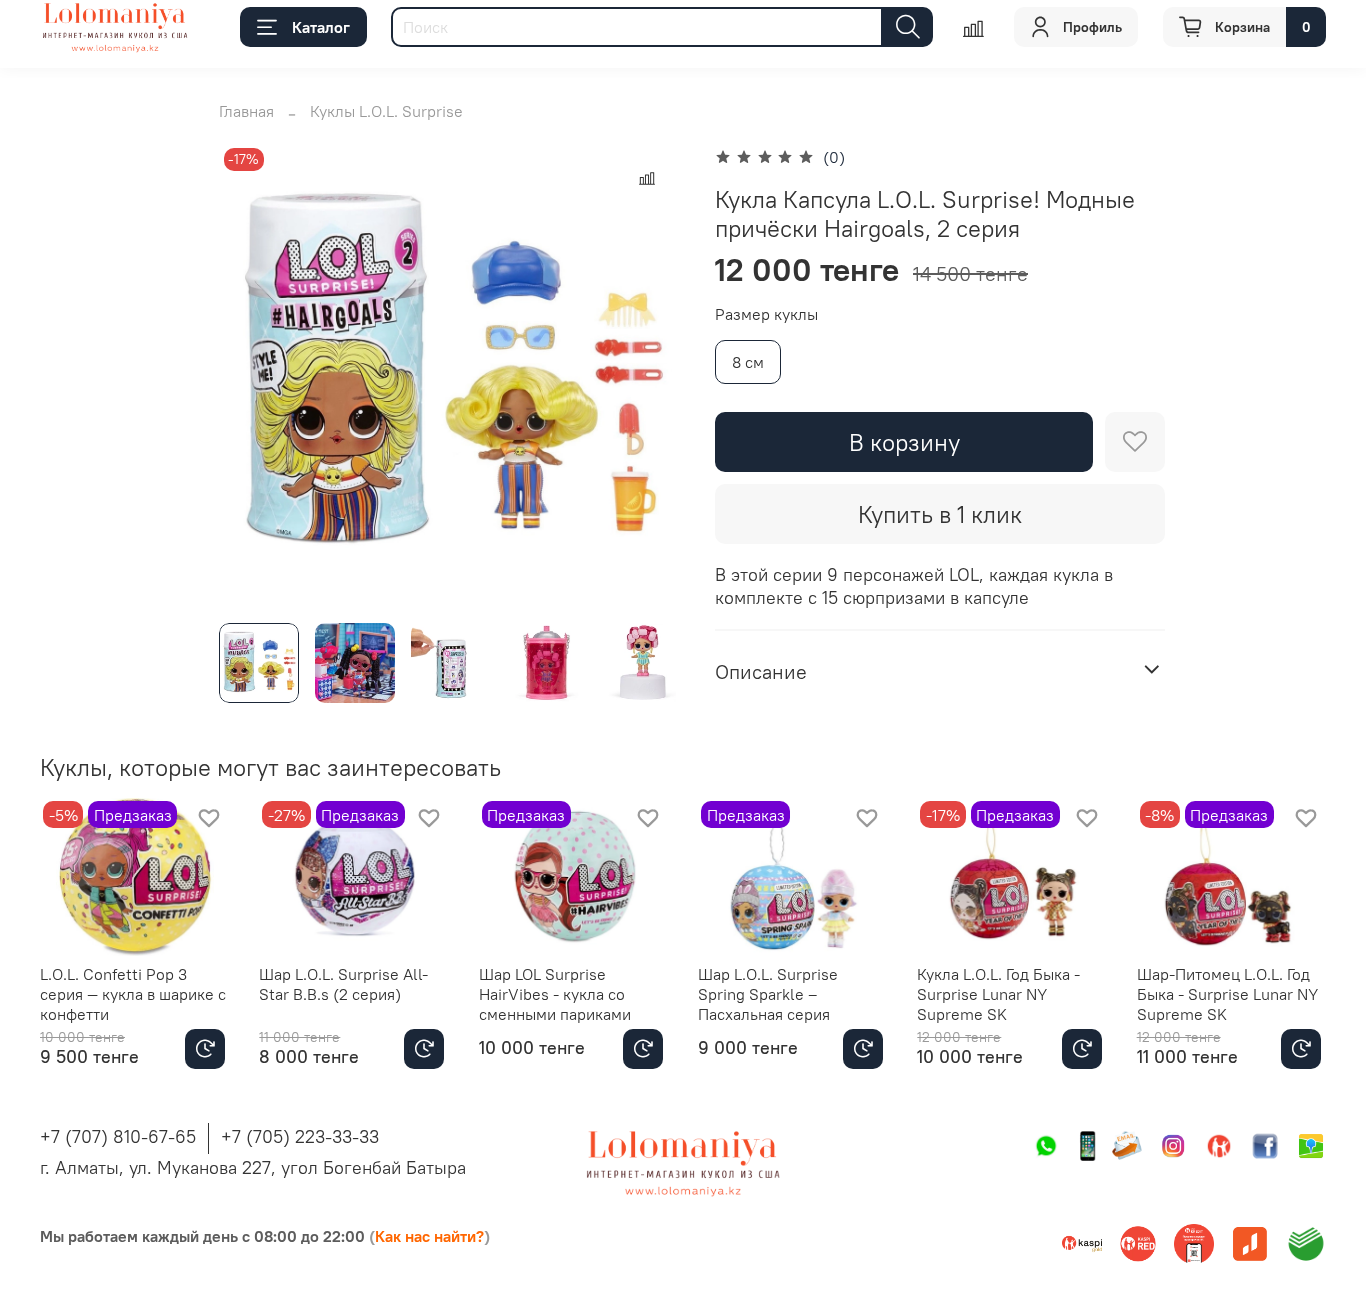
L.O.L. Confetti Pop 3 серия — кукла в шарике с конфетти (133, 994)
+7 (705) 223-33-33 (300, 1136)
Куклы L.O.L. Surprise (386, 111)
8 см (748, 362)
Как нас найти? (429, 1236)
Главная (246, 111)
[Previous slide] (251, 375)
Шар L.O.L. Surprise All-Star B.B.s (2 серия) (343, 984)
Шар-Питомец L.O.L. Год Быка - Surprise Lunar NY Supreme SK (1227, 994)
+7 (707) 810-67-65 (118, 1136)
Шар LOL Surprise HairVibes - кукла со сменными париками (555, 994)
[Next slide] (651, 375)
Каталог (321, 27)
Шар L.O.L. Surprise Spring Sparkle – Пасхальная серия (768, 994)
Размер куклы (766, 314)
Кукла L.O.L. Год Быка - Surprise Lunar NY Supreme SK (998, 994)
